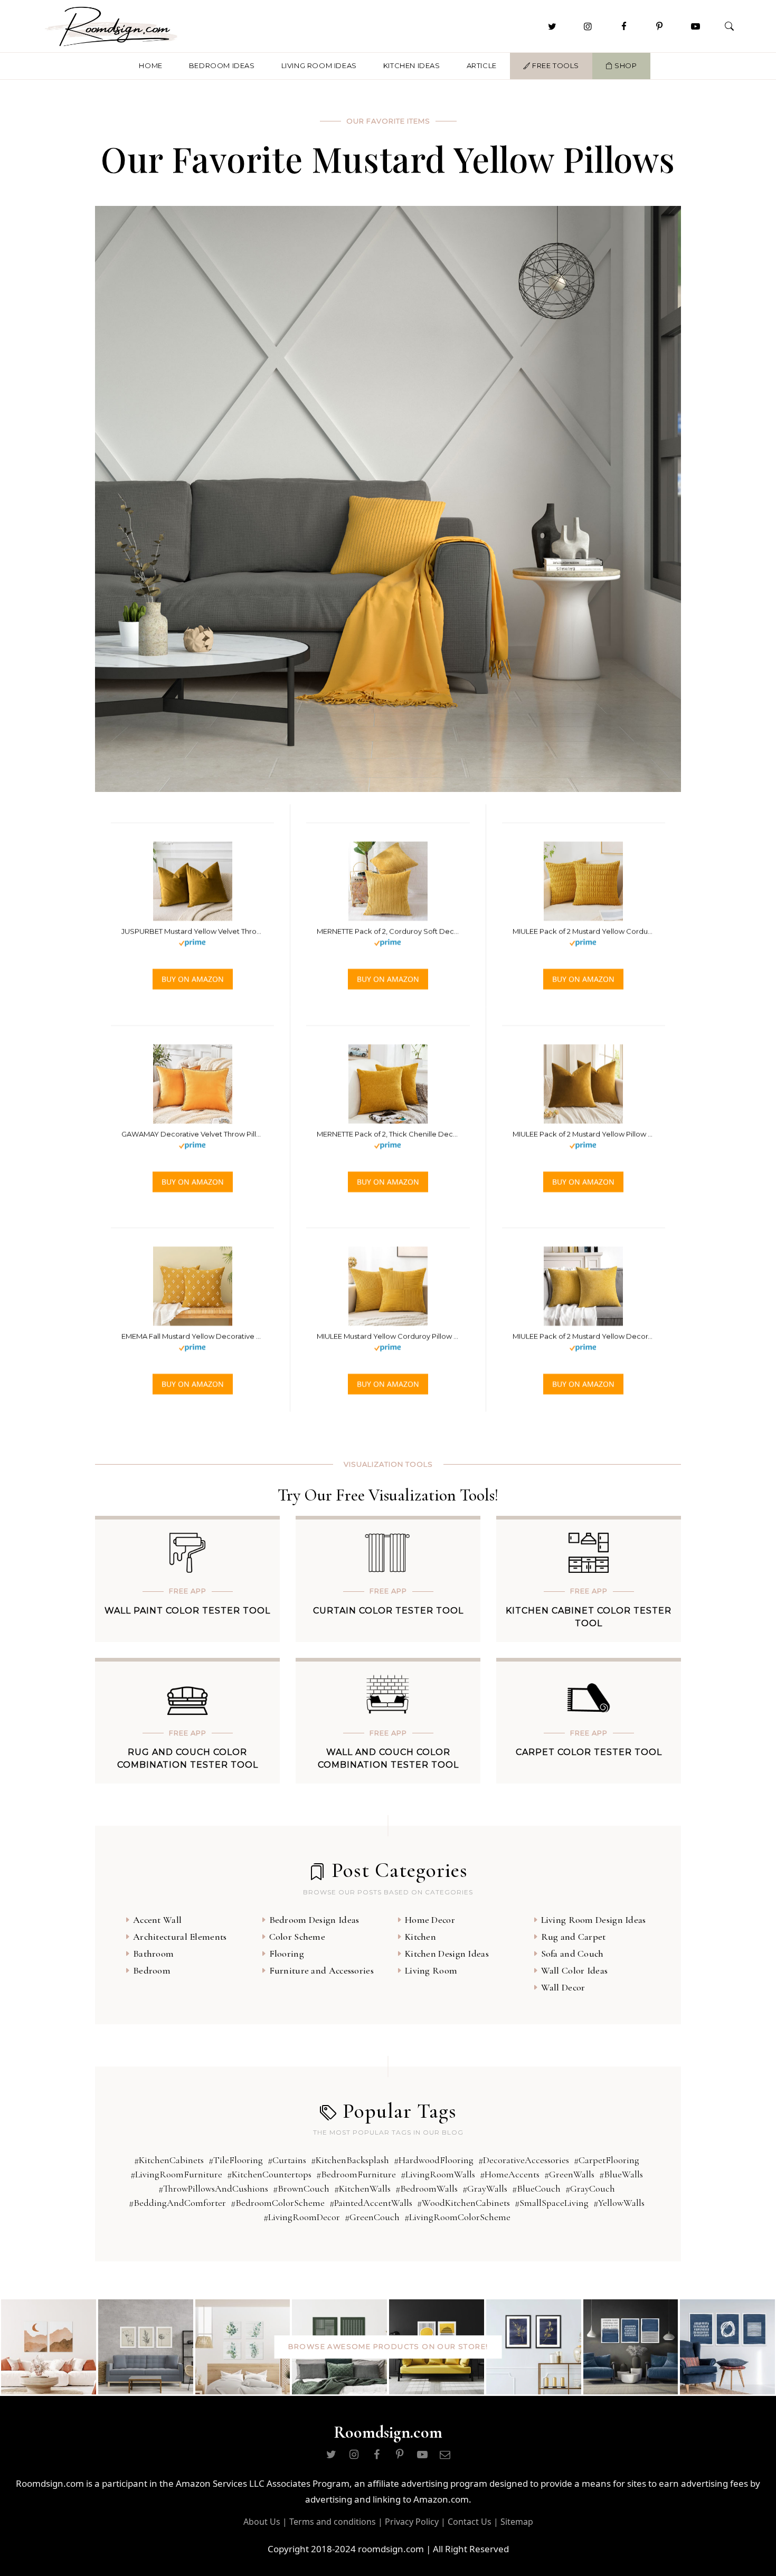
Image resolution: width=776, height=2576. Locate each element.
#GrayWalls (485, 2188)
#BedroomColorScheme (278, 2203)
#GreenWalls (569, 2174)
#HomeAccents (510, 2174)
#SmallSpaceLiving (552, 2203)
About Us (262, 2522)
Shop (625, 65)
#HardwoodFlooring (434, 2160)
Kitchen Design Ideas (447, 1954)
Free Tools (555, 65)
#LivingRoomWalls (438, 2174)
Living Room (431, 1970)
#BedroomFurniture (356, 2174)
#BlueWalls (621, 2174)
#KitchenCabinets (169, 2160)
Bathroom (153, 1954)
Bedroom (152, 1970)
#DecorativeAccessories (524, 2160)
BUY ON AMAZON (193, 979)
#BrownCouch (301, 2188)
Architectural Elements (180, 1937)
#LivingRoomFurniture (176, 2174)
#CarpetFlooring (607, 2160)
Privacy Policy (412, 2522)
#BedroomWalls (427, 2188)
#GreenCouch (372, 2217)
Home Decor (430, 1920)
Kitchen (420, 1937)
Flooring (287, 1954)
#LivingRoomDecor (302, 2217)
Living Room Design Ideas (594, 1920)
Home (150, 65)
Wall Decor (563, 1987)
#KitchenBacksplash (350, 2160)
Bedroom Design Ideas (314, 1920)
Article (482, 65)
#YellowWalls (619, 2203)
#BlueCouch (536, 2188)
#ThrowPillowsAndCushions (213, 2188)
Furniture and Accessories (322, 1970)
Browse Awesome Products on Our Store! (388, 2346)
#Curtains (287, 2160)
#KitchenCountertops (269, 2174)
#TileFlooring (236, 2160)
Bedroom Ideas (222, 65)
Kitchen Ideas (412, 65)
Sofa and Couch (572, 1954)
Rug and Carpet (574, 1937)
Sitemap (517, 2522)
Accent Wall (157, 1920)
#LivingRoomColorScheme (457, 2217)
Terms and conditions (333, 2522)
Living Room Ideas (319, 65)
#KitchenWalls (362, 2188)
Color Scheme (297, 1937)
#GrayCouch (590, 2188)
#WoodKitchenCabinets (463, 2203)
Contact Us (470, 2522)
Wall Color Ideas (575, 1970)
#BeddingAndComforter (177, 2203)
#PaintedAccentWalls (371, 2203)
